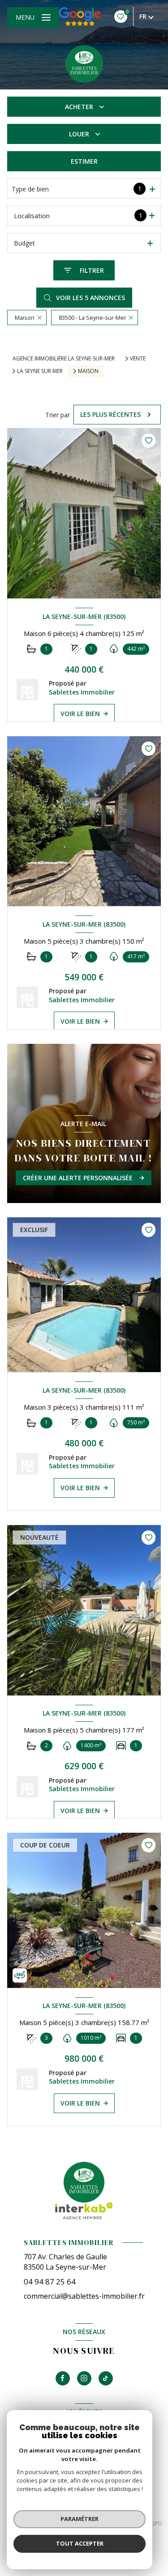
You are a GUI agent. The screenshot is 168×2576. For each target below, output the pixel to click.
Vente (138, 359)
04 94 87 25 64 (50, 2282)
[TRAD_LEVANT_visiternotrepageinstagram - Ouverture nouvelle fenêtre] (84, 2378)
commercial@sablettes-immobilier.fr (84, 2296)
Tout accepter (80, 2543)
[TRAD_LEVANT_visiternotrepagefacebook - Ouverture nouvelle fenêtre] (63, 2378)
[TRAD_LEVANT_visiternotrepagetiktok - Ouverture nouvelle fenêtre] (106, 2378)
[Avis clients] (80, 17)
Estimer (84, 161)
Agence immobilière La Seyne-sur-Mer (64, 358)
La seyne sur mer (40, 371)
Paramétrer (80, 2519)
